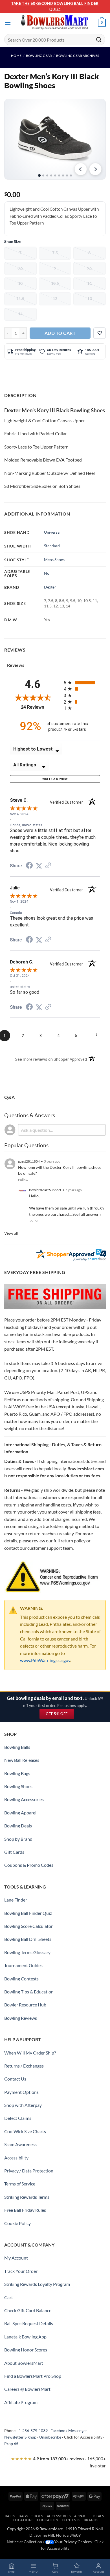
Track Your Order (21, 2271)
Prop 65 (11, 2444)
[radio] (82, 683)
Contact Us (15, 2079)
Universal (52, 532)
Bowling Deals (18, 1826)
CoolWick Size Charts (25, 2131)
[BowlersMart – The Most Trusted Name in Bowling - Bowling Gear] (55, 23)
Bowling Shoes (18, 1786)
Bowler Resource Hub (25, 2005)
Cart (9, 2297)
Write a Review (55, 779)
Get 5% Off (60, 1715)
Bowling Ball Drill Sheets (28, 1939)
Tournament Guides (23, 1965)
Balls (10, 2516)
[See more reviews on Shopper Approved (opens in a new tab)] (48, 866)
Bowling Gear (39, 56)
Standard (52, 546)
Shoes (37, 2516)
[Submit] (99, 39)
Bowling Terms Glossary (27, 1952)
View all (11, 1233)
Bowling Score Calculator (28, 1926)
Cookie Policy (17, 2223)
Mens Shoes (54, 560)
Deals (98, 2516)
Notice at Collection (24, 2542)
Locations (24, 2520)
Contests (71, 2520)
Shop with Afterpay (23, 2105)
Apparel (82, 2516)
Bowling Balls (17, 1747)
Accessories (59, 2516)
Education (48, 2520)
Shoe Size (13, 241)
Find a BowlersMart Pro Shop (33, 2376)
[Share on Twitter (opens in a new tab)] (39, 866)
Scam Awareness (20, 2144)
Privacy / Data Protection (29, 2171)
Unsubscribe (50, 2437)
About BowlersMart (24, 2363)
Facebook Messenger (69, 2431)
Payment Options (21, 2092)
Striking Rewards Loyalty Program (37, 2284)
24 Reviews (38, 707)
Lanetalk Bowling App (25, 2337)
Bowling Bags (17, 1773)
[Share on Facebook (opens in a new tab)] (29, 866)
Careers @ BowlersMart (27, 2389)
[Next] (95, 169)
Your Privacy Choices (73, 2542)
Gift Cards (14, 1852)
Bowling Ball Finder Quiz (28, 1913)
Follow (23, 1180)
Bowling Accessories (24, 1799)
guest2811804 (29, 1161)
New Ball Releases (22, 1760)
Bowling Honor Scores (26, 2350)
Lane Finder (16, 1900)
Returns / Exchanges (24, 2066)
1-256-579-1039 (33, 2431)
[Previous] (81, 169)
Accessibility (16, 2158)
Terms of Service (20, 2184)
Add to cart (60, 333)
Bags (23, 2516)
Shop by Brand (18, 1839)
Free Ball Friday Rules (25, 2210)
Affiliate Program (21, 2402)
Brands (91, 2520)
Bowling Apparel (20, 1813)
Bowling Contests (21, 1979)
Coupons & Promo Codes (29, 1865)
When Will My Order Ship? (30, 2053)
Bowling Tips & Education (29, 1992)
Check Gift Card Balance (28, 2310)
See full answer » (87, 1214)
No (47, 573)
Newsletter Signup (20, 2437)
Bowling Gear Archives (78, 56)
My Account (16, 2258)
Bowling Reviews (21, 2018)
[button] (8, 22)
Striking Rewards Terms (27, 2197)
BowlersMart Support (45, 1190)
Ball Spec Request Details (29, 2323)
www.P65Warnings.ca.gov (45, 1660)
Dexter (50, 587)
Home (16, 56)
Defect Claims (18, 2118)
